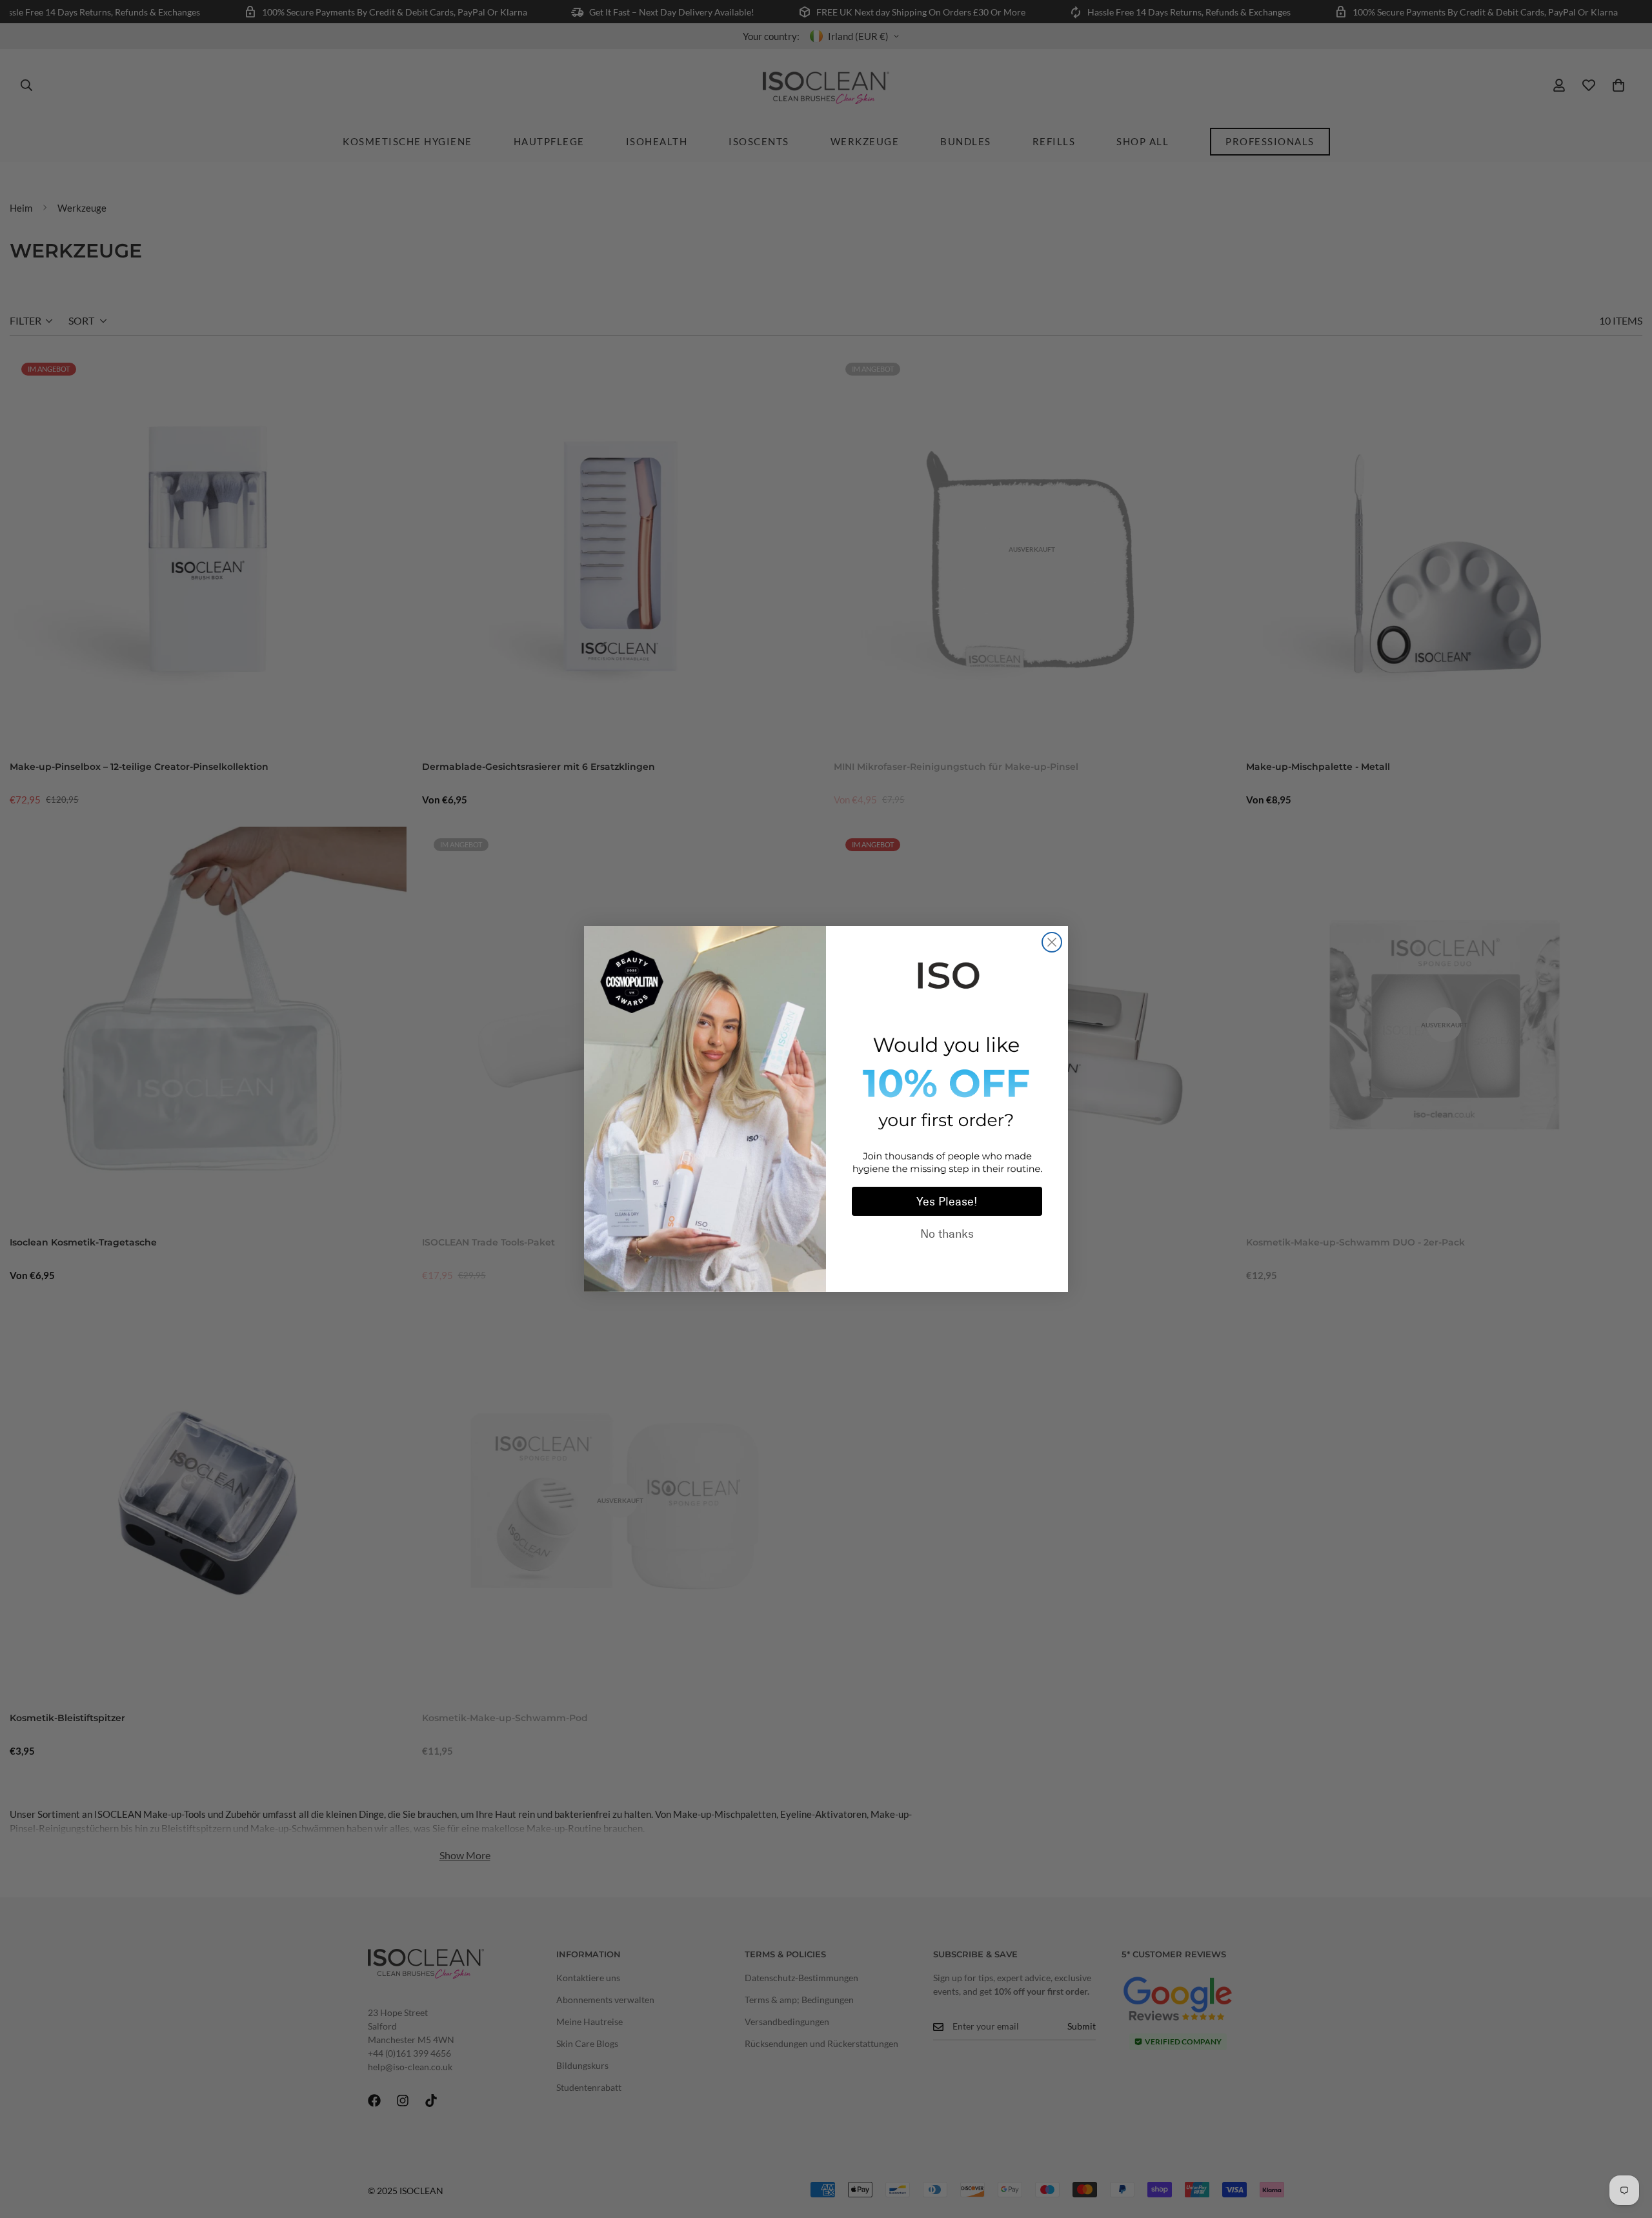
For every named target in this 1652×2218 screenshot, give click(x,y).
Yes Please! (947, 1202)
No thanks (947, 1234)
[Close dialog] (1052, 942)
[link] (947, 973)
